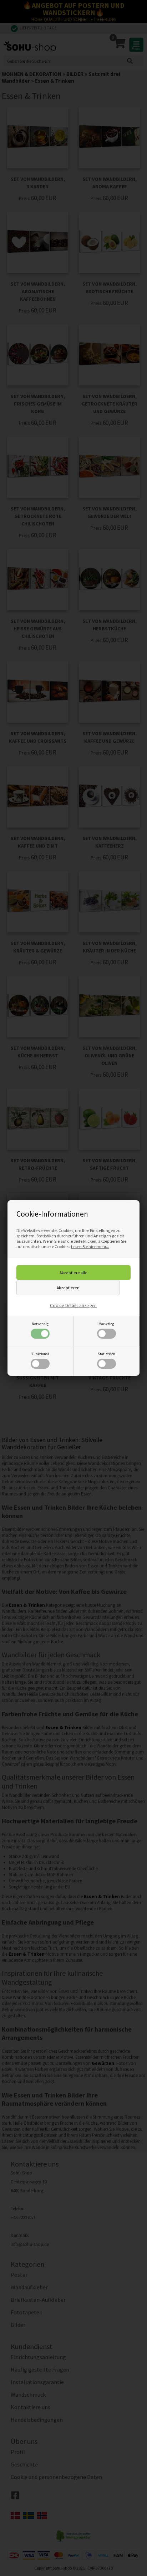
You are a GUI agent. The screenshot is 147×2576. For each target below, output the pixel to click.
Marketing (106, 1324)
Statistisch (107, 1354)
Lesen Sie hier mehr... (90, 1246)
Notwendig (40, 1324)
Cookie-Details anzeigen (73, 1306)
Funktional (40, 1354)
